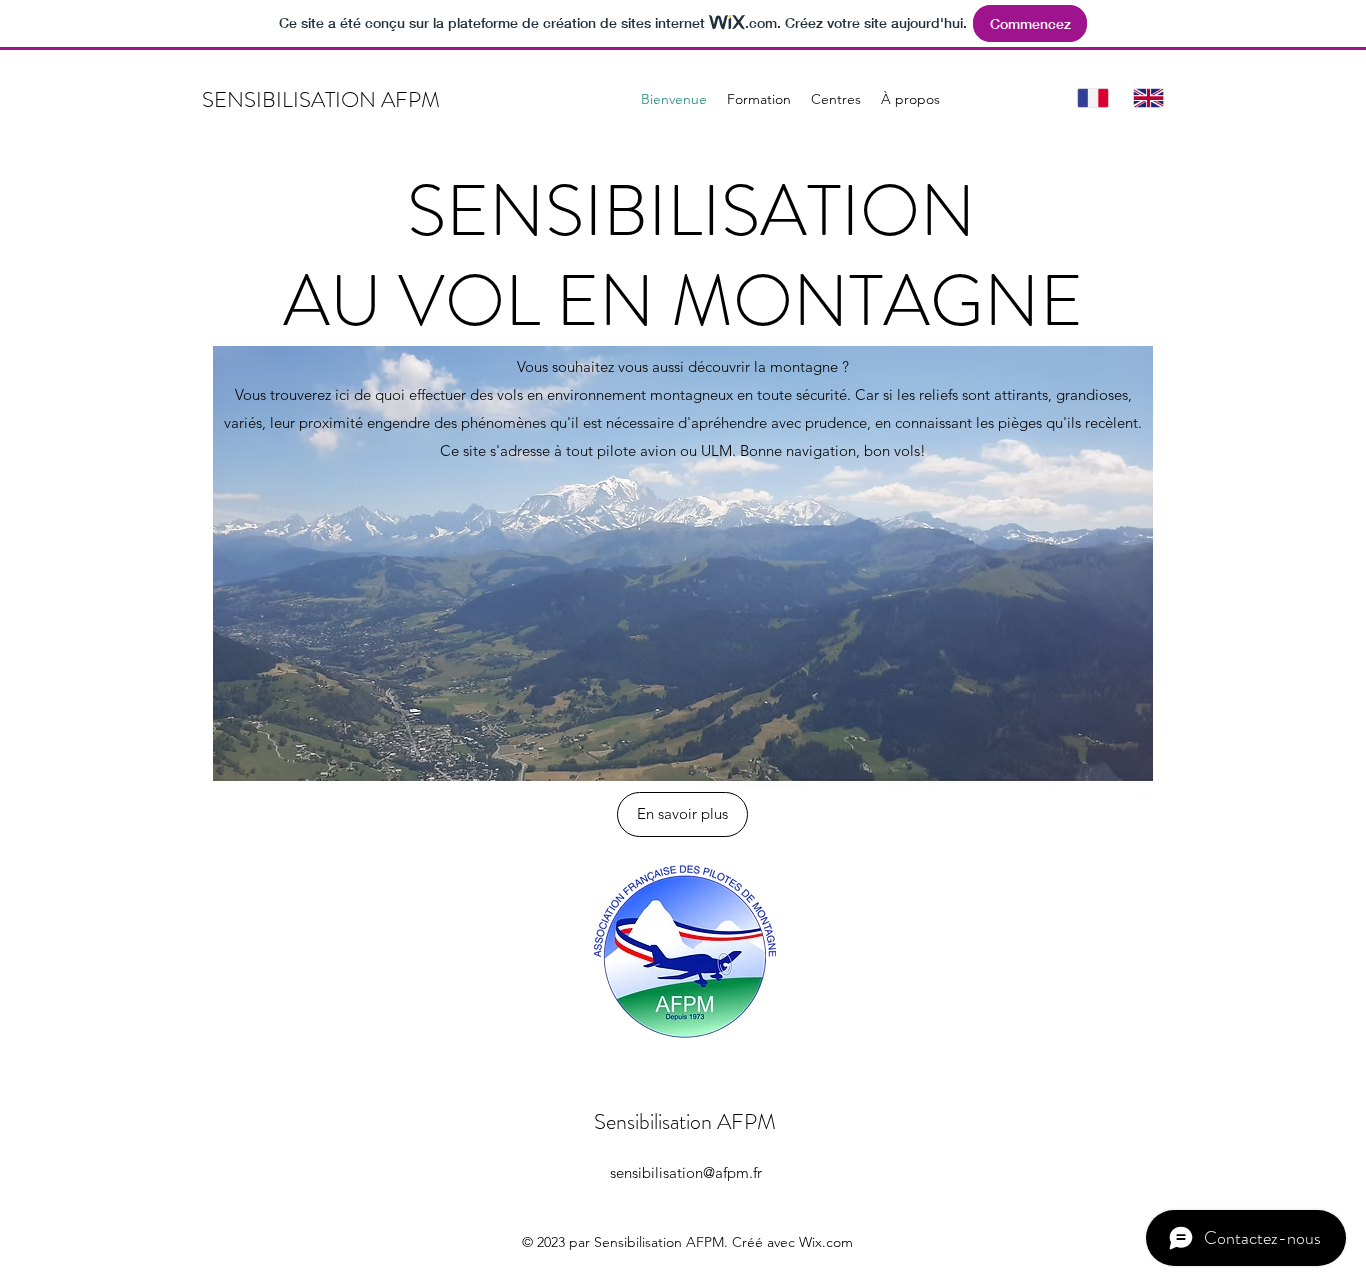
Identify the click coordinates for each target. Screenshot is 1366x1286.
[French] (1090, 97)
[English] (1146, 97)
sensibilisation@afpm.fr (686, 1172)
